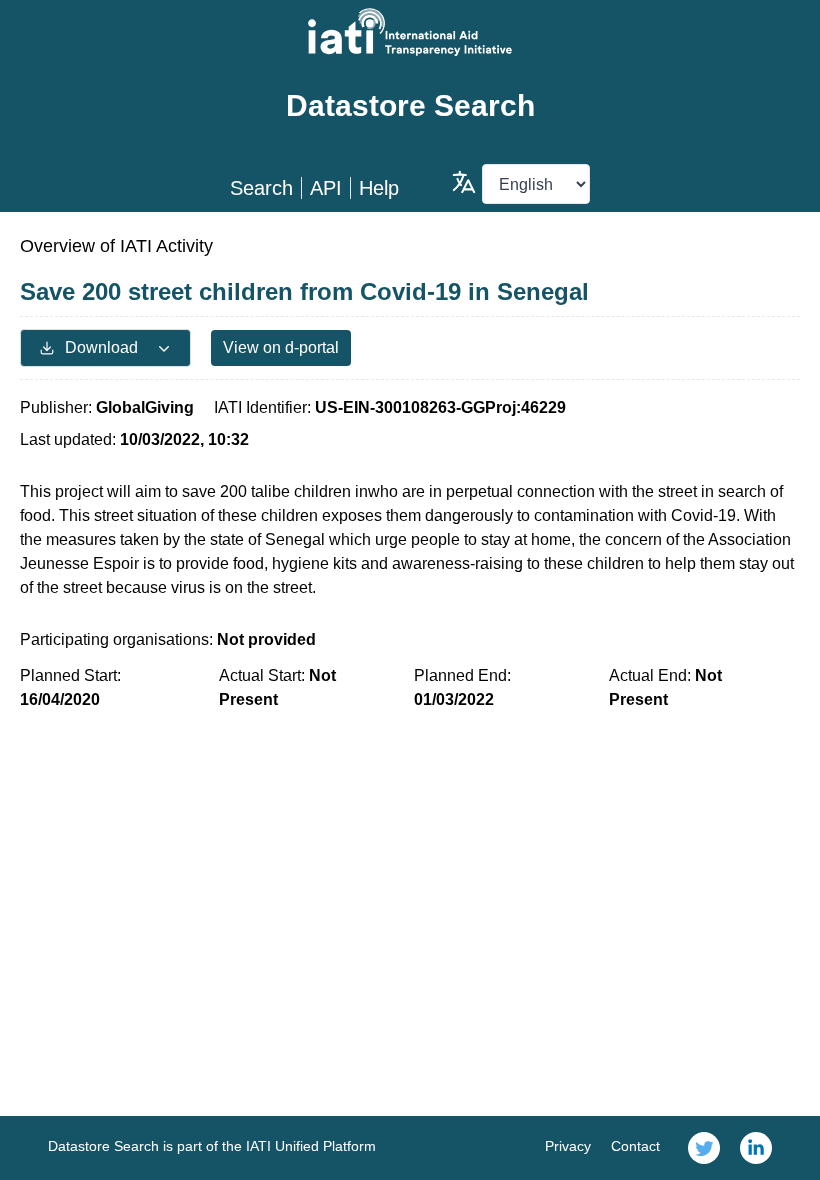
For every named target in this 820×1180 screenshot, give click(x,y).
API (326, 188)
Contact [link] (635, 1146)
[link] (704, 1148)
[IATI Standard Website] (410, 32)
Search (261, 188)
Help (379, 188)
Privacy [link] (568, 1146)
